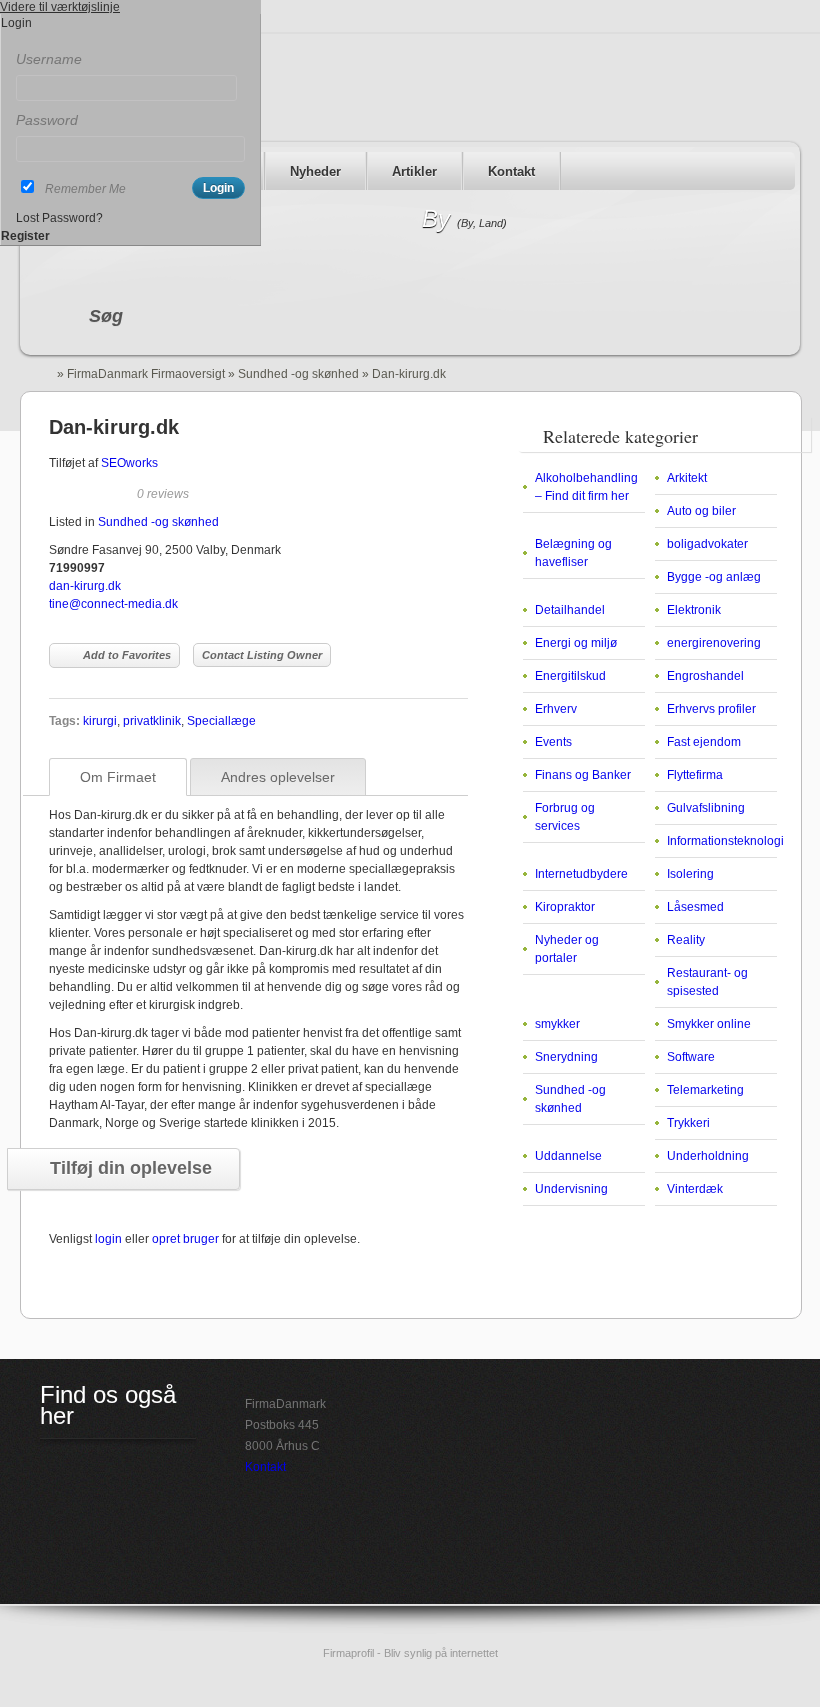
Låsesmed (695, 907)
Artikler (414, 171)
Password (47, 120)
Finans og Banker (583, 775)
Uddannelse (568, 1156)
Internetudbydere (581, 874)
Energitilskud (570, 676)
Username (49, 59)
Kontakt (511, 171)
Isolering (690, 874)
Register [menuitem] (25, 236)
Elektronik (694, 610)
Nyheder (315, 171)
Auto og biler (701, 511)
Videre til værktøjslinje (60, 7)
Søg (106, 316)
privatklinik (152, 721)
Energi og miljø (576, 643)
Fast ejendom (704, 742)
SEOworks (129, 463)
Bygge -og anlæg (714, 577)
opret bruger (185, 1239)
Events (553, 742)
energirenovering (714, 643)
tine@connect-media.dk (113, 604)
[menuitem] (130, 41)
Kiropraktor (565, 907)
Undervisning (571, 1189)
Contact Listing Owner (262, 655)
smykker (557, 1024)
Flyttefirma (695, 775)
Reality (686, 940)
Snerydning (566, 1057)
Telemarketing (705, 1090)
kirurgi (100, 721)
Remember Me (85, 189)
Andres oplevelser (278, 777)
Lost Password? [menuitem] (59, 218)
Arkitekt (687, 478)
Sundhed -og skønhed (298, 374)
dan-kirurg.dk (85, 586)
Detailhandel (570, 610)
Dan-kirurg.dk (114, 427)
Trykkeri (688, 1123)
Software (691, 1057)
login (108, 1239)
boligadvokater (707, 544)
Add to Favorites (127, 655)
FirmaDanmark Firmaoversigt (146, 374)
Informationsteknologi (725, 841)
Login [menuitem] (16, 23)
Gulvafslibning (706, 808)
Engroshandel (705, 676)
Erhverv (556, 709)
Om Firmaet (118, 777)
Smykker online (709, 1024)
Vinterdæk (695, 1189)
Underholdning (708, 1156)
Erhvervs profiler (711, 709)
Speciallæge (221, 721)
